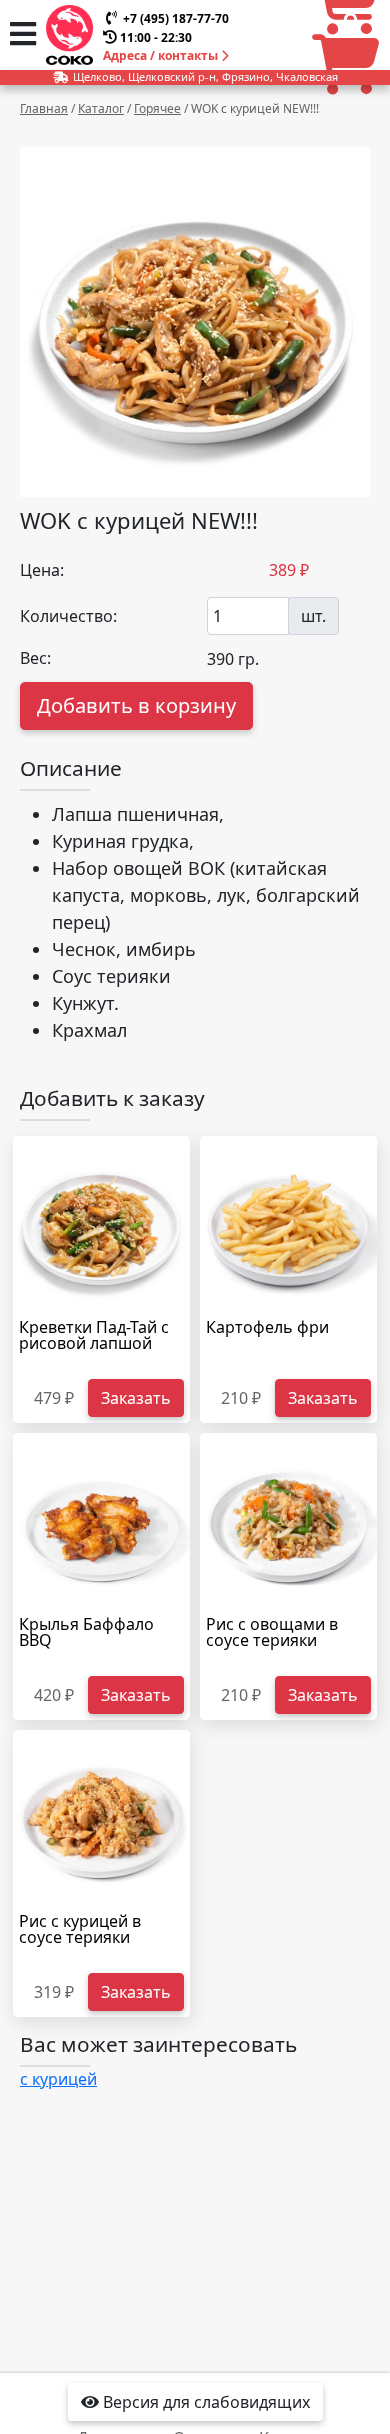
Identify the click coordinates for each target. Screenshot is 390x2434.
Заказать (136, 1398)
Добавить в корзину (136, 705)
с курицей (58, 2079)
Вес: (35, 658)
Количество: (68, 616)
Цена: (42, 570)
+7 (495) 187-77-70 (176, 18)
